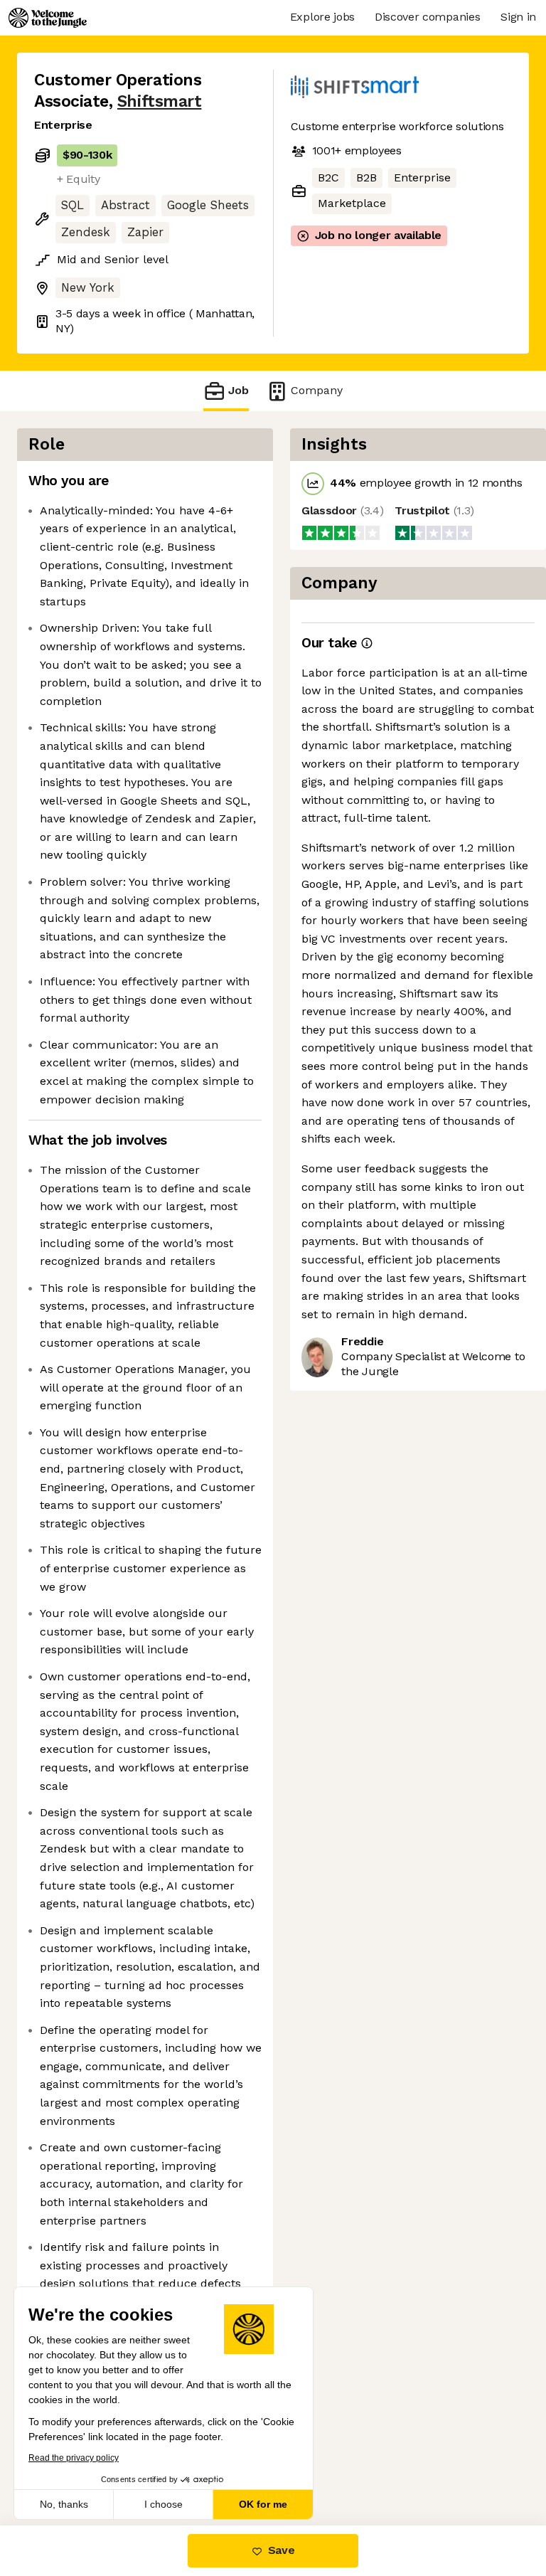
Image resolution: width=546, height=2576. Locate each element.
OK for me (263, 2504)
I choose (164, 2504)
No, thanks (64, 2504)
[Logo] (48, 18)
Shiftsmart (159, 101)
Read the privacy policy (74, 2458)
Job (239, 390)
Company (317, 390)
